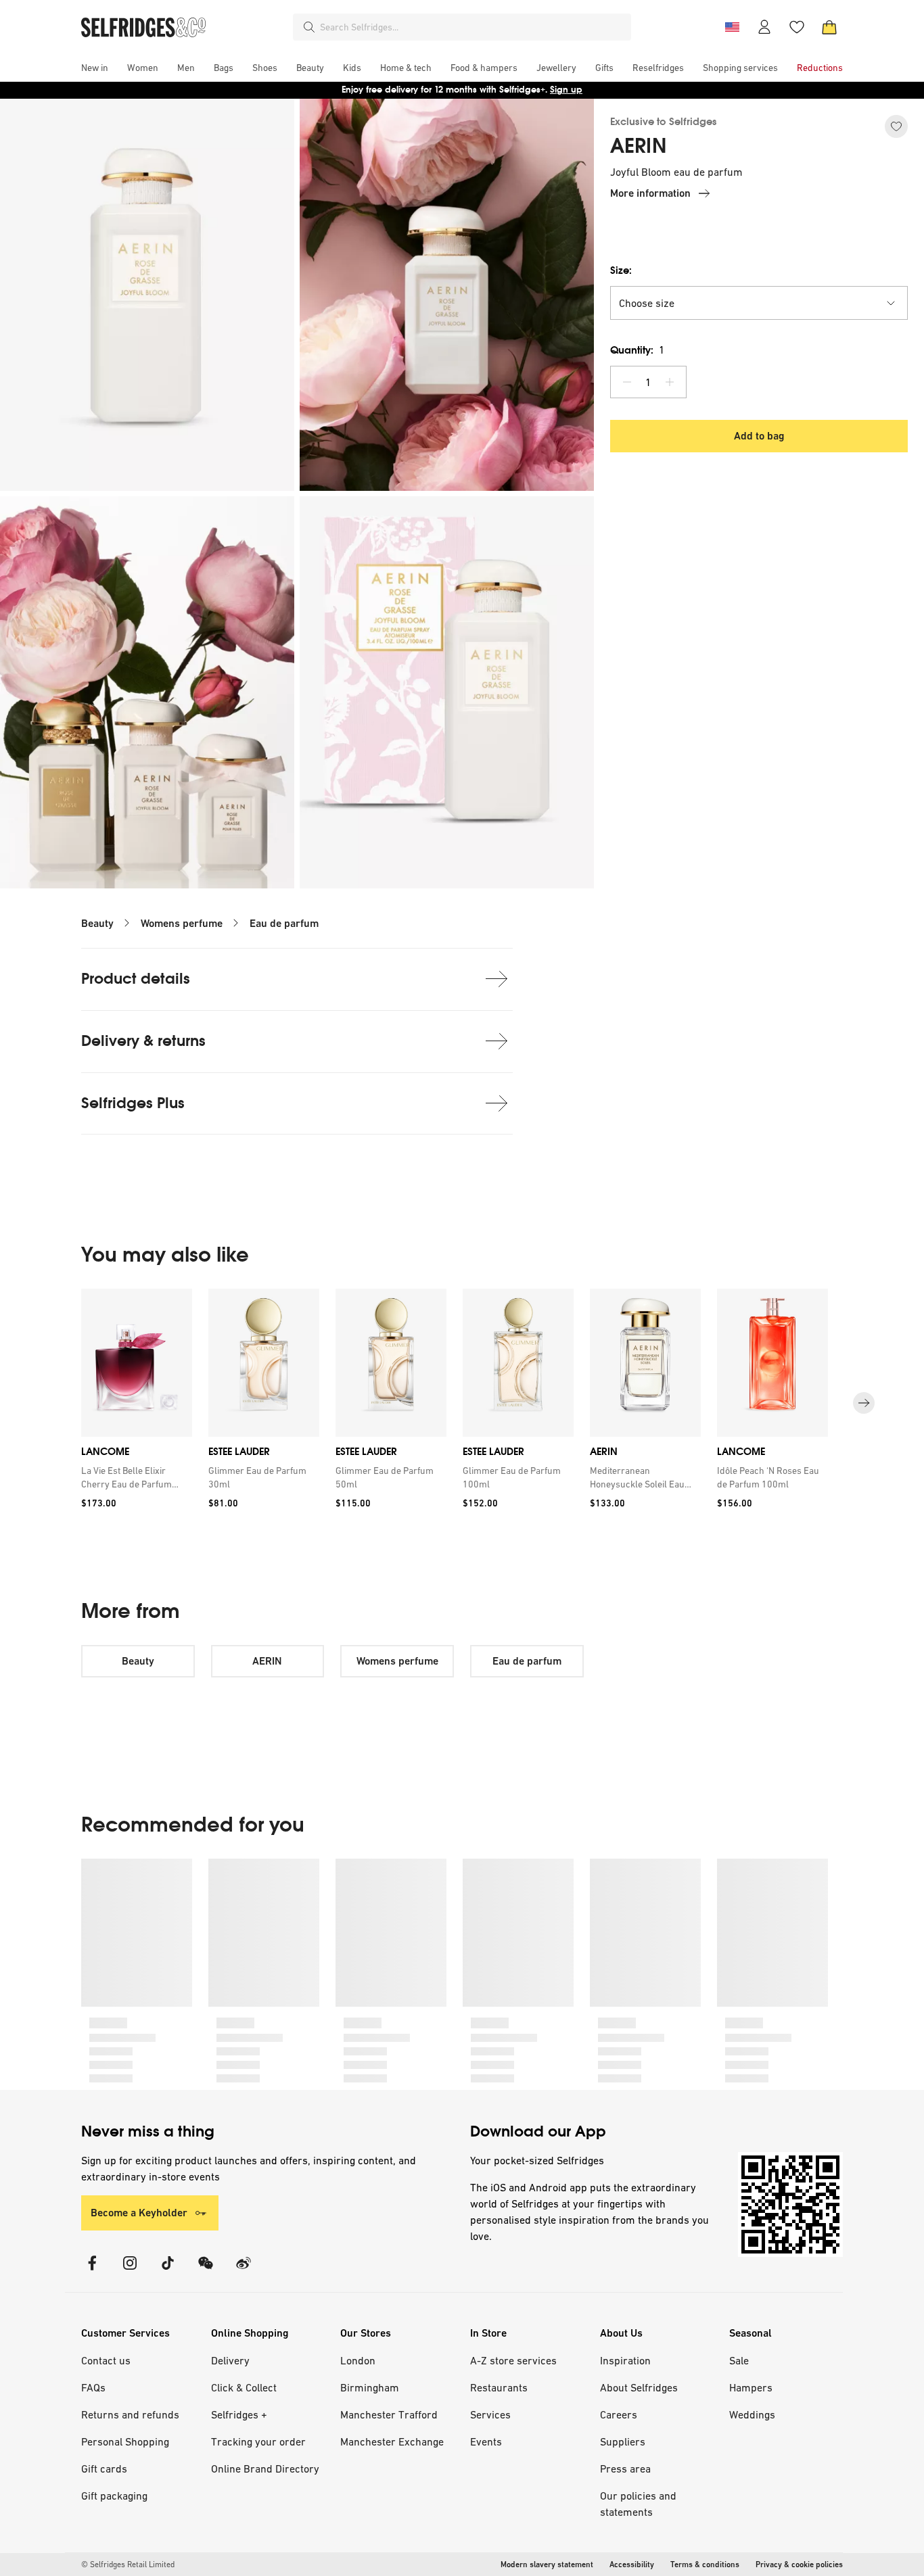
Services (490, 2414)
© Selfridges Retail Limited (128, 2565)
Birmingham (370, 2387)
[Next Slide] (864, 1403)
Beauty (97, 923)
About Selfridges (639, 2387)
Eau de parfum (284, 923)
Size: (621, 270)
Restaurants (499, 2387)
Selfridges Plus (133, 1103)
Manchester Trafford (389, 2414)
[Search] (309, 27)
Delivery (230, 2360)
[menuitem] (95, 68)
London (358, 2360)
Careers (619, 2414)
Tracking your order (258, 2441)
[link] (134, 1477)
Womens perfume (182, 923)
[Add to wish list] (896, 126)
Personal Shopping (125, 2441)
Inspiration (625, 2360)
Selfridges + (239, 2414)
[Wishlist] (797, 27)
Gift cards (104, 2468)
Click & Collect (244, 2387)
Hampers (751, 2387)
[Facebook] (92, 2271)
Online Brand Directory (265, 2468)
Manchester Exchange (392, 2441)
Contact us (106, 2360)
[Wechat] (206, 2271)
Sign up (566, 90)
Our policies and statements (638, 2504)
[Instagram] (130, 2271)
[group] (462, 1403)
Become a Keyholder (139, 2213)
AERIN (638, 146)
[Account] (764, 27)
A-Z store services (513, 2360)
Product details (136, 979)
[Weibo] (244, 2271)
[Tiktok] (168, 2271)
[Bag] (829, 27)
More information (650, 193)
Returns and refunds (130, 2414)
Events (486, 2441)
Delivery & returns (143, 1041)
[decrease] (627, 382)
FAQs (93, 2387)
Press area (625, 2468)
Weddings (752, 2414)
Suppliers (623, 2441)
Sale (739, 2360)
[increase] (670, 382)
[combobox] (473, 27)
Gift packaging (114, 2496)
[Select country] (732, 27)
